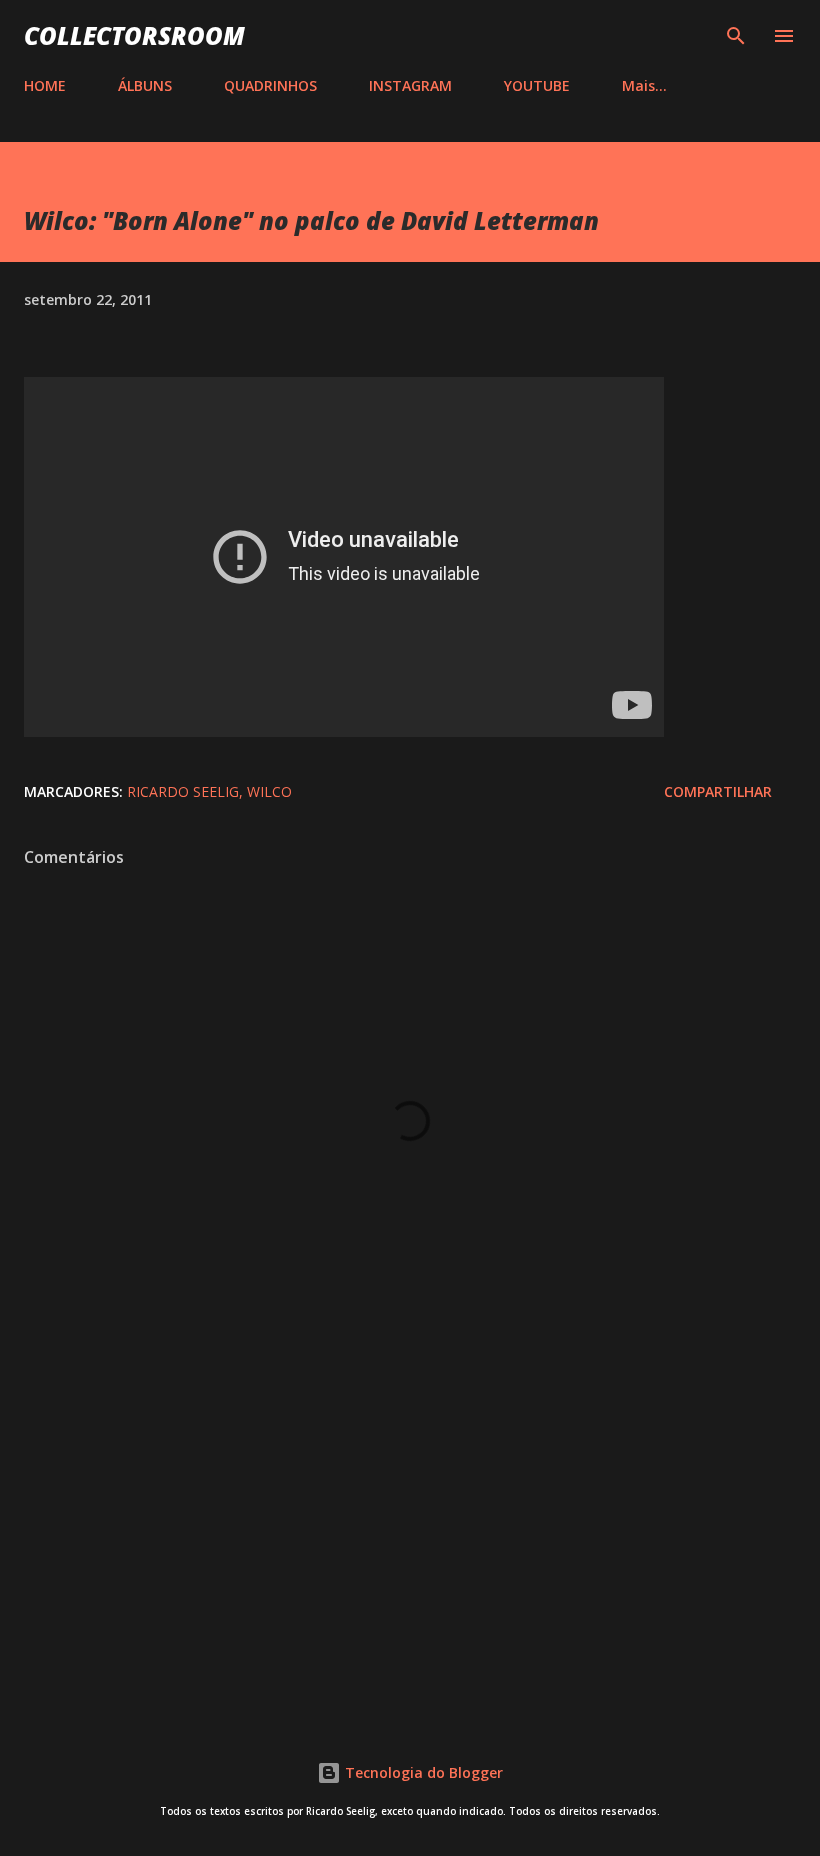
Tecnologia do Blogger (422, 1772)
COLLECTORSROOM (134, 35)
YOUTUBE (537, 85)
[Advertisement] (410, 1535)
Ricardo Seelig (183, 791)
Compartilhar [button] (718, 791)
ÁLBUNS (145, 85)
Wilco (269, 791)
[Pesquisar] (736, 36)
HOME (45, 85)
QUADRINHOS (270, 85)
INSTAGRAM (410, 85)
